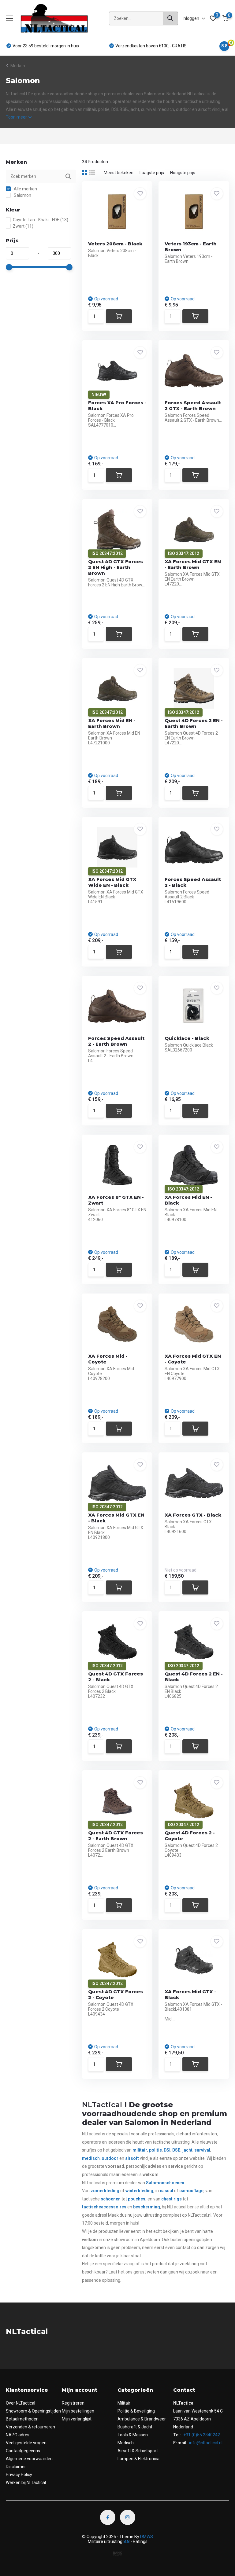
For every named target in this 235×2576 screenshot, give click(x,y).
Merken (18, 66)
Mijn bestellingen (78, 2411)
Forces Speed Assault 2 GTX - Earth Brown (193, 405)
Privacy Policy (19, 2475)
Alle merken (25, 189)
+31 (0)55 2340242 (201, 2435)
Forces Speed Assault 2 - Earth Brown (116, 1041)
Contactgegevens (23, 2451)
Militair (124, 2403)
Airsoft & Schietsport (138, 2451)
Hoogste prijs (183, 173)
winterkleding (139, 2191)
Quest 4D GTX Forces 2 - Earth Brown (116, 1836)
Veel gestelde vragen (26, 2443)
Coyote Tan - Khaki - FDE (41, 220)
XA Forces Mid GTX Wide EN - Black (112, 882)
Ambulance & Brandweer (142, 2419)
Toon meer (17, 117)
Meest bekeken (119, 173)
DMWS (147, 2537)
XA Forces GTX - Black (193, 1515)
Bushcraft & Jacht (135, 2427)
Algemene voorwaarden (29, 2459)
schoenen (174, 2183)
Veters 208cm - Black (115, 244)
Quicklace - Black (187, 1038)
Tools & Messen (133, 2435)
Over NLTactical (21, 2403)
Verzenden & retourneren (30, 2427)
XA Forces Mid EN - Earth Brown (112, 723)
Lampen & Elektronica (138, 2459)
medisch (91, 2158)
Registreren (73, 2403)
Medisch (126, 2443)
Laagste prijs (152, 173)
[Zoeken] (170, 18)
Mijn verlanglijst (77, 2419)
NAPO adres (18, 2435)
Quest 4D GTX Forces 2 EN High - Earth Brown (116, 567)
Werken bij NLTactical (26, 2482)
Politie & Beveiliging (136, 2411)
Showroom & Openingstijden (33, 2411)
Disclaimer (16, 2467)
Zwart (23, 226)
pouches (137, 2199)
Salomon (22, 195)
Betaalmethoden (22, 2419)
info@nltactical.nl (206, 2443)
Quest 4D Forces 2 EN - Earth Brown (194, 723)
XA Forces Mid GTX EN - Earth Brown (193, 564)
